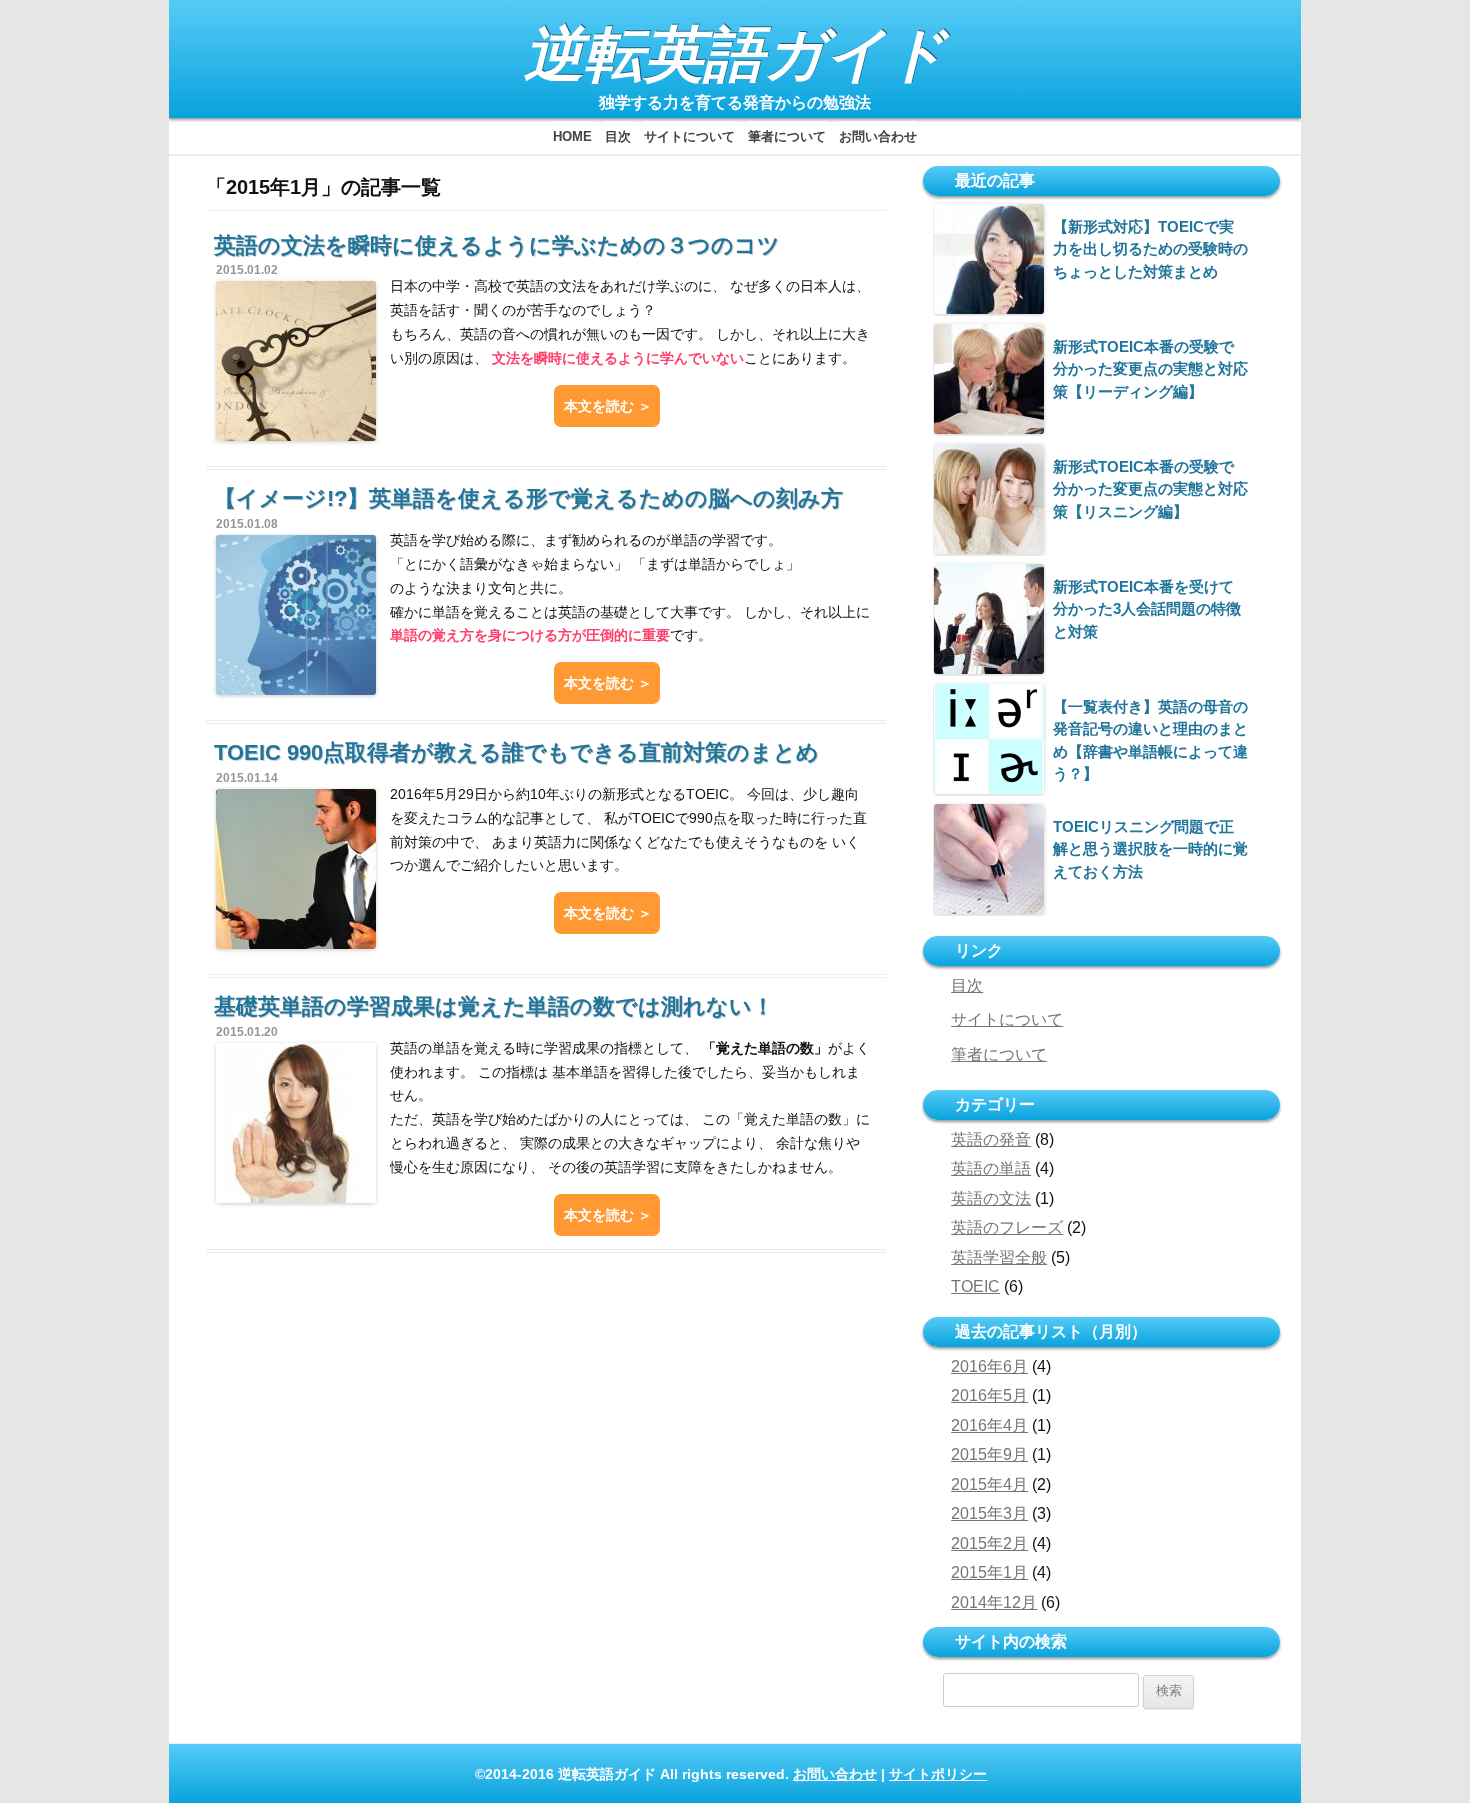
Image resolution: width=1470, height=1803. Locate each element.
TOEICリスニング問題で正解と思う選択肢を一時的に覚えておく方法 (1150, 849)
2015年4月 (989, 1484)
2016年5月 (989, 1395)
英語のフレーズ (1007, 1227)
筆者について (787, 136)
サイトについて (689, 136)
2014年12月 (994, 1602)
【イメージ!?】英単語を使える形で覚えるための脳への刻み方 (528, 498)
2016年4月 (989, 1425)
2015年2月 (989, 1543)
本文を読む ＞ (608, 406)
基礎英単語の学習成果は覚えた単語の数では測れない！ (494, 1006)
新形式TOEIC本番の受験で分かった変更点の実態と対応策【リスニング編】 (1150, 489)
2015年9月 (989, 1454)
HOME (572, 136)
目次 (618, 136)
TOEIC (975, 1286)
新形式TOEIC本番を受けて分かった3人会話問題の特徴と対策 (1147, 609)
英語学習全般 (999, 1257)
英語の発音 (991, 1139)
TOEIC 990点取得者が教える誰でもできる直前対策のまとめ (516, 752)
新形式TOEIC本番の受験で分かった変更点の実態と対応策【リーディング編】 (1150, 369)
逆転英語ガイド (735, 54)
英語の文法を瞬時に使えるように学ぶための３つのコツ (497, 245)
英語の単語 (991, 1168)
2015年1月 (989, 1572)
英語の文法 (991, 1198)
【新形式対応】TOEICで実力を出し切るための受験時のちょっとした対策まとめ (1150, 249)
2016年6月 (989, 1366)
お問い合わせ (878, 136)
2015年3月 (989, 1513)
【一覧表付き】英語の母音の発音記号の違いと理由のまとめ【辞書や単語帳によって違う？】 (1150, 740)
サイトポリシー (938, 1774)
